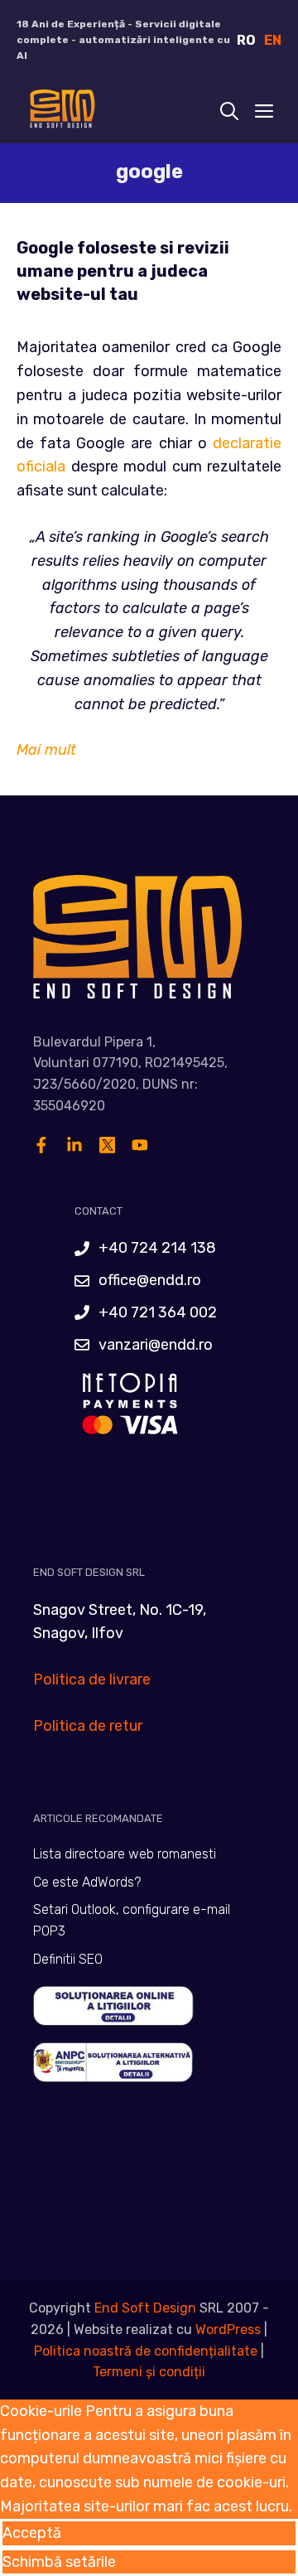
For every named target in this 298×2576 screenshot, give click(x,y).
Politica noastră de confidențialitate (146, 2351)
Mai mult (46, 750)
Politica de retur (88, 1726)
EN (273, 40)
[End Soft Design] (61, 113)
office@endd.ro (150, 1280)
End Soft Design (145, 2308)
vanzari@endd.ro (156, 1345)
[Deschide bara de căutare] (229, 113)
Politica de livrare (92, 1679)
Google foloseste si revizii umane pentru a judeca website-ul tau (123, 271)
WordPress (228, 2330)
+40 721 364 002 (158, 1312)
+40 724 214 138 (157, 1248)
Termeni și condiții (149, 2372)
